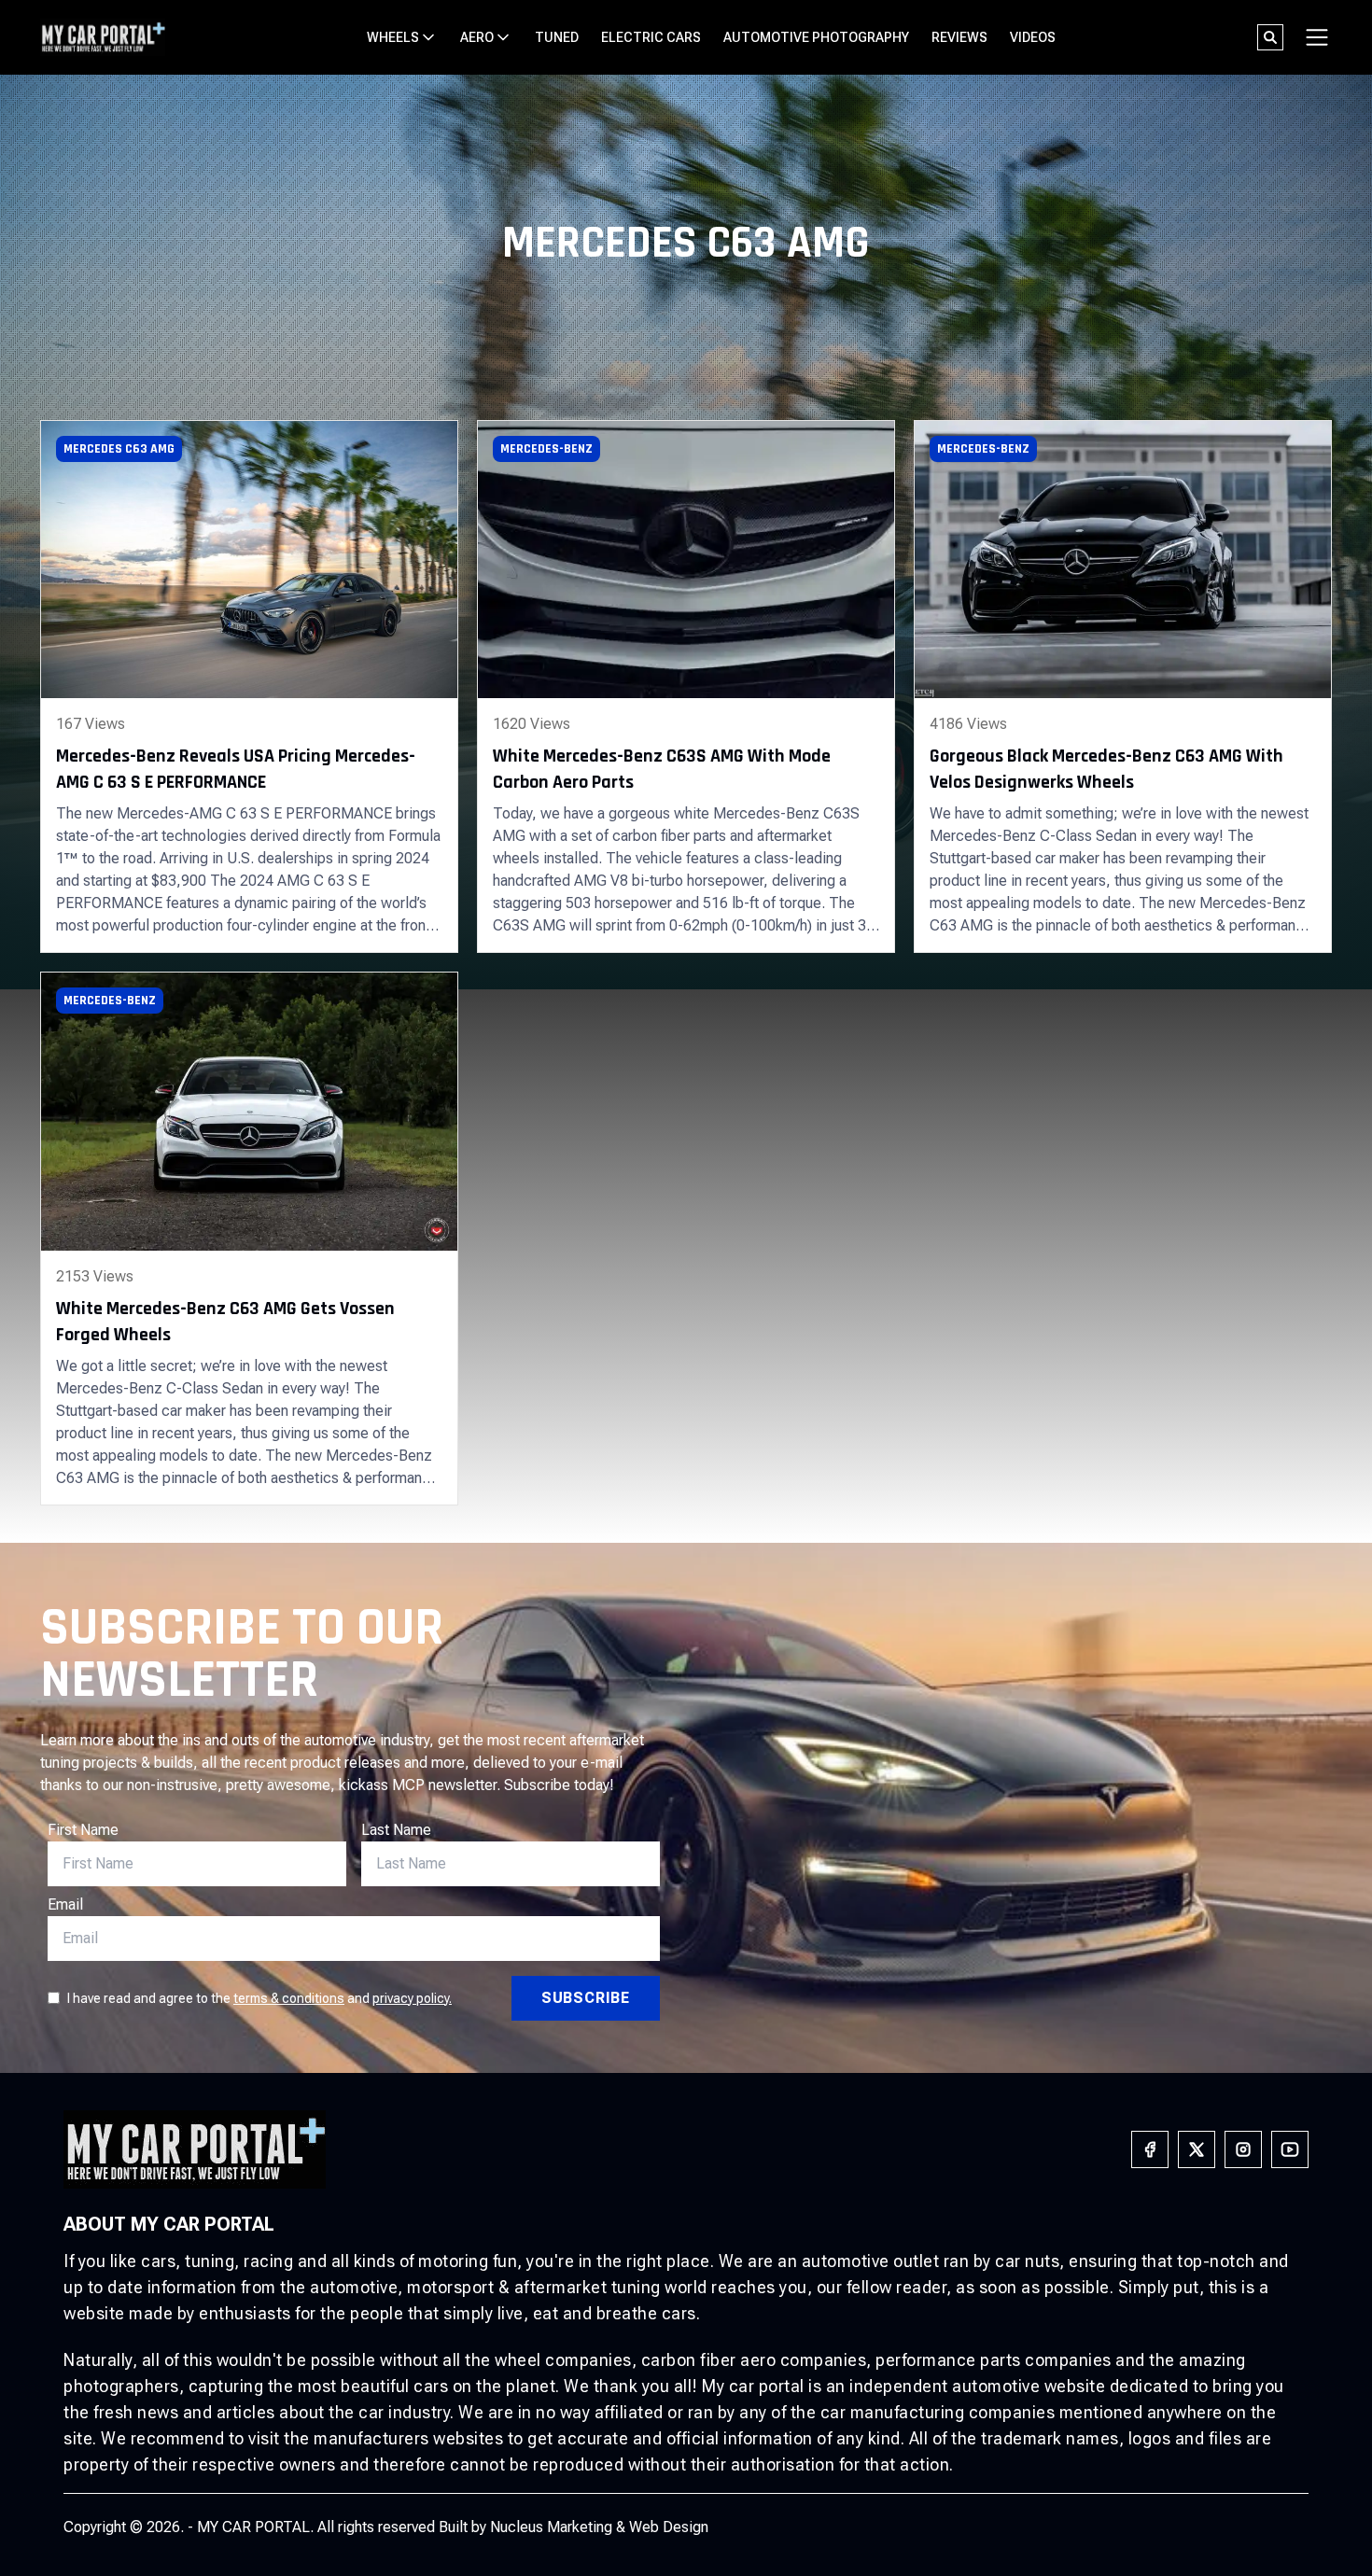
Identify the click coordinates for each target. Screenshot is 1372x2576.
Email (65, 1904)
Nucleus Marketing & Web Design (599, 2527)
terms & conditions (289, 1998)
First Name (83, 1830)
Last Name (396, 1830)
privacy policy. (412, 1998)
